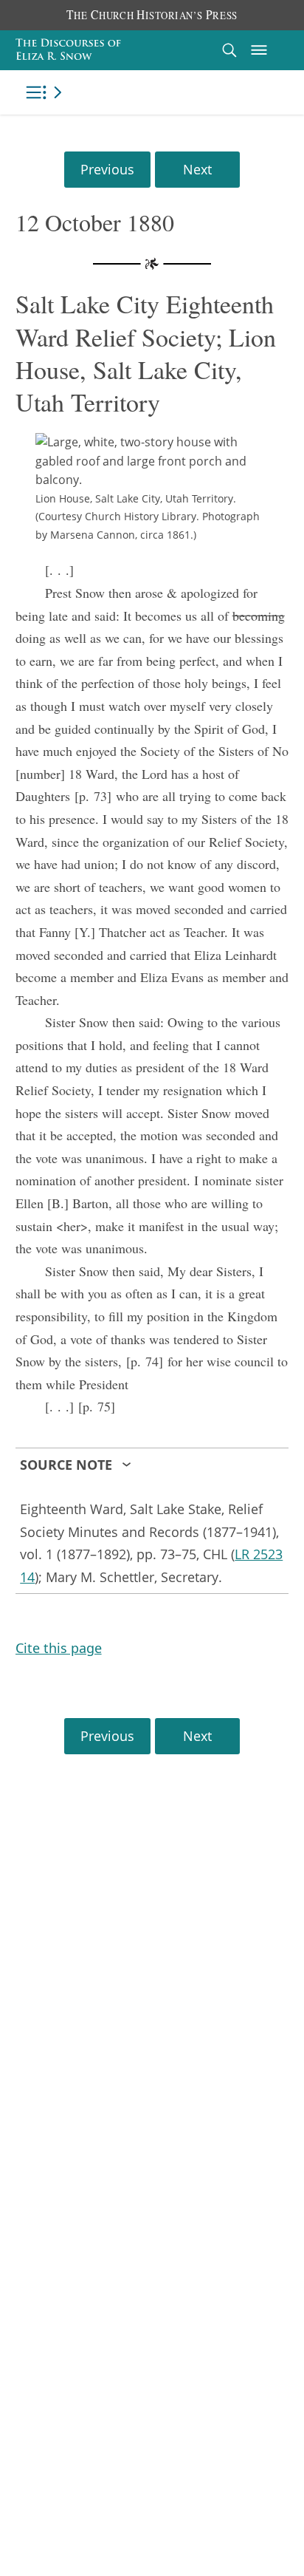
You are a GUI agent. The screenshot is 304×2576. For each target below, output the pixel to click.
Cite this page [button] (59, 1648)
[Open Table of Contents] (46, 92)
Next (197, 169)
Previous (107, 169)
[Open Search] (229, 50)
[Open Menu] (259, 50)
